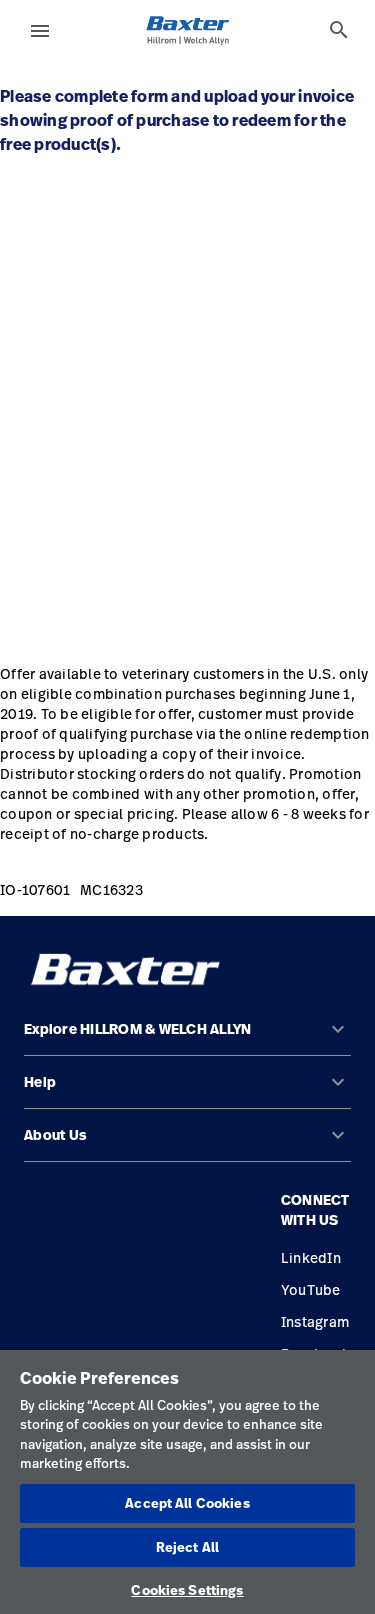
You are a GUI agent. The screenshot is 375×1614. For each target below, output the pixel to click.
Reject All (187, 1547)
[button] (187, 1037)
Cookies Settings (187, 1590)
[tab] (339, 30)
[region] (187, 1482)
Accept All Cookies (187, 1503)
